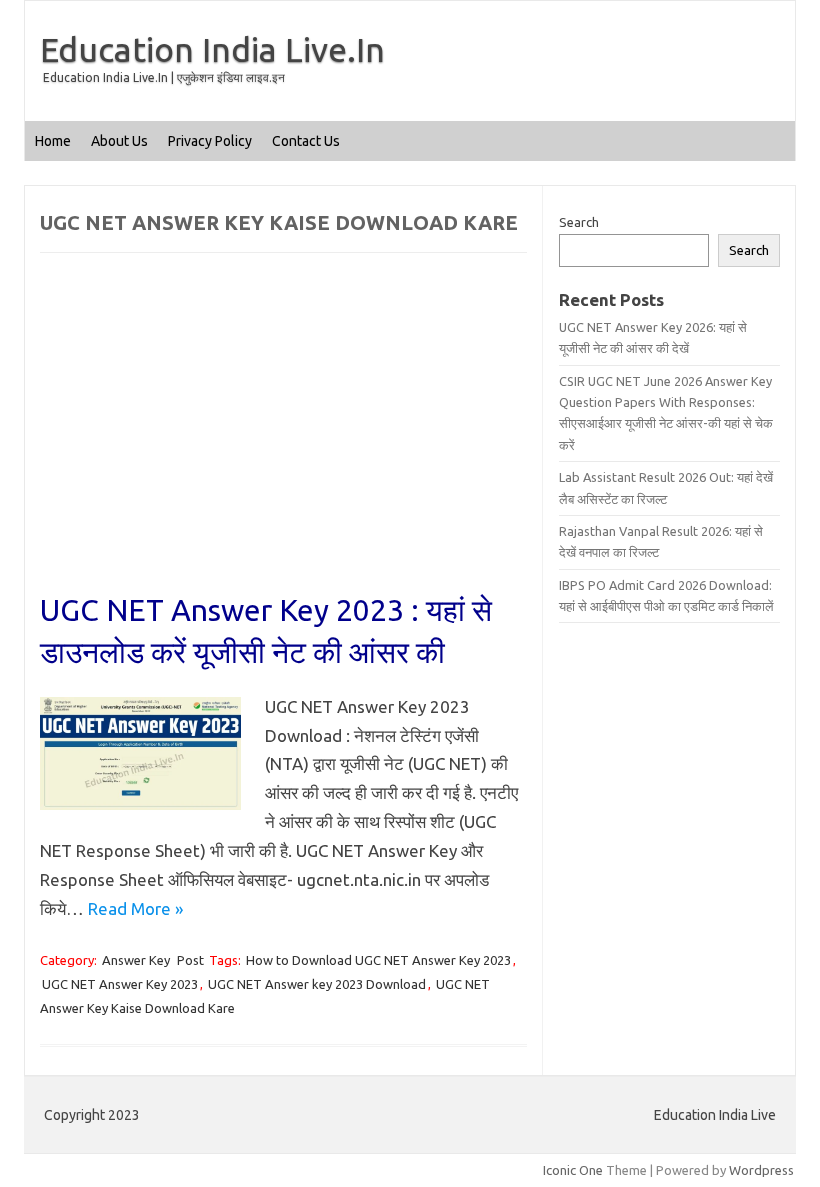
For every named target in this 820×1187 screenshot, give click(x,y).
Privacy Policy (210, 141)
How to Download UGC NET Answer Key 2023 (378, 960)
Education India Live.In (212, 49)
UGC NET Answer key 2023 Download (317, 984)
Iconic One (573, 1170)
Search (579, 222)
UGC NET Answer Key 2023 (120, 984)
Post (190, 960)
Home (53, 141)
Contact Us (306, 141)
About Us (119, 141)
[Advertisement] (283, 441)
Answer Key (136, 960)
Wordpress (761, 1170)
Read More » (135, 908)
